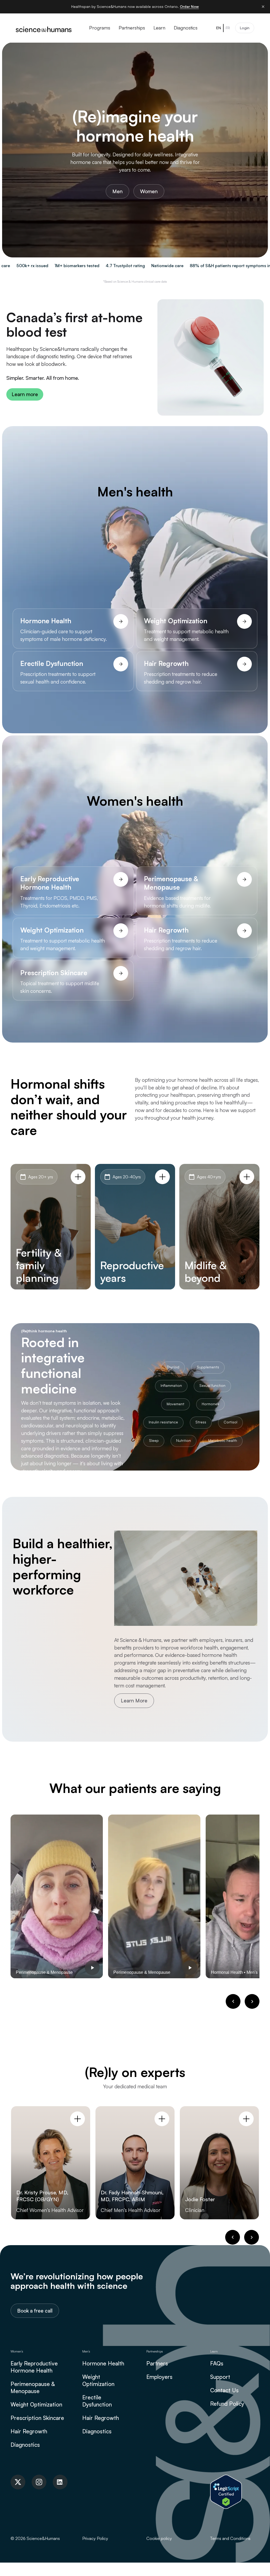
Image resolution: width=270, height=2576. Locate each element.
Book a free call (35, 2311)
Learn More (134, 1701)
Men (117, 191)
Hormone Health (103, 2363)
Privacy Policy (95, 2538)
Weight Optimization (36, 2404)
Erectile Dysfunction (97, 2401)
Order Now (189, 6)
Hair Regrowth (29, 2431)
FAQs (217, 2363)
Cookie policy (159, 2538)
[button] (233, 2001)
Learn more (25, 394)
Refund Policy (227, 2404)
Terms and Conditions (230, 2538)
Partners (157, 2363)
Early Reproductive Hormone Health (34, 2367)
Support (220, 2377)
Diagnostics (25, 2445)
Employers (159, 2377)
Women (149, 191)
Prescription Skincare (37, 2418)
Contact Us (224, 2390)
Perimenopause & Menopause (33, 2387)
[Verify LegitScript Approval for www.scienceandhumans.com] (226, 2491)
